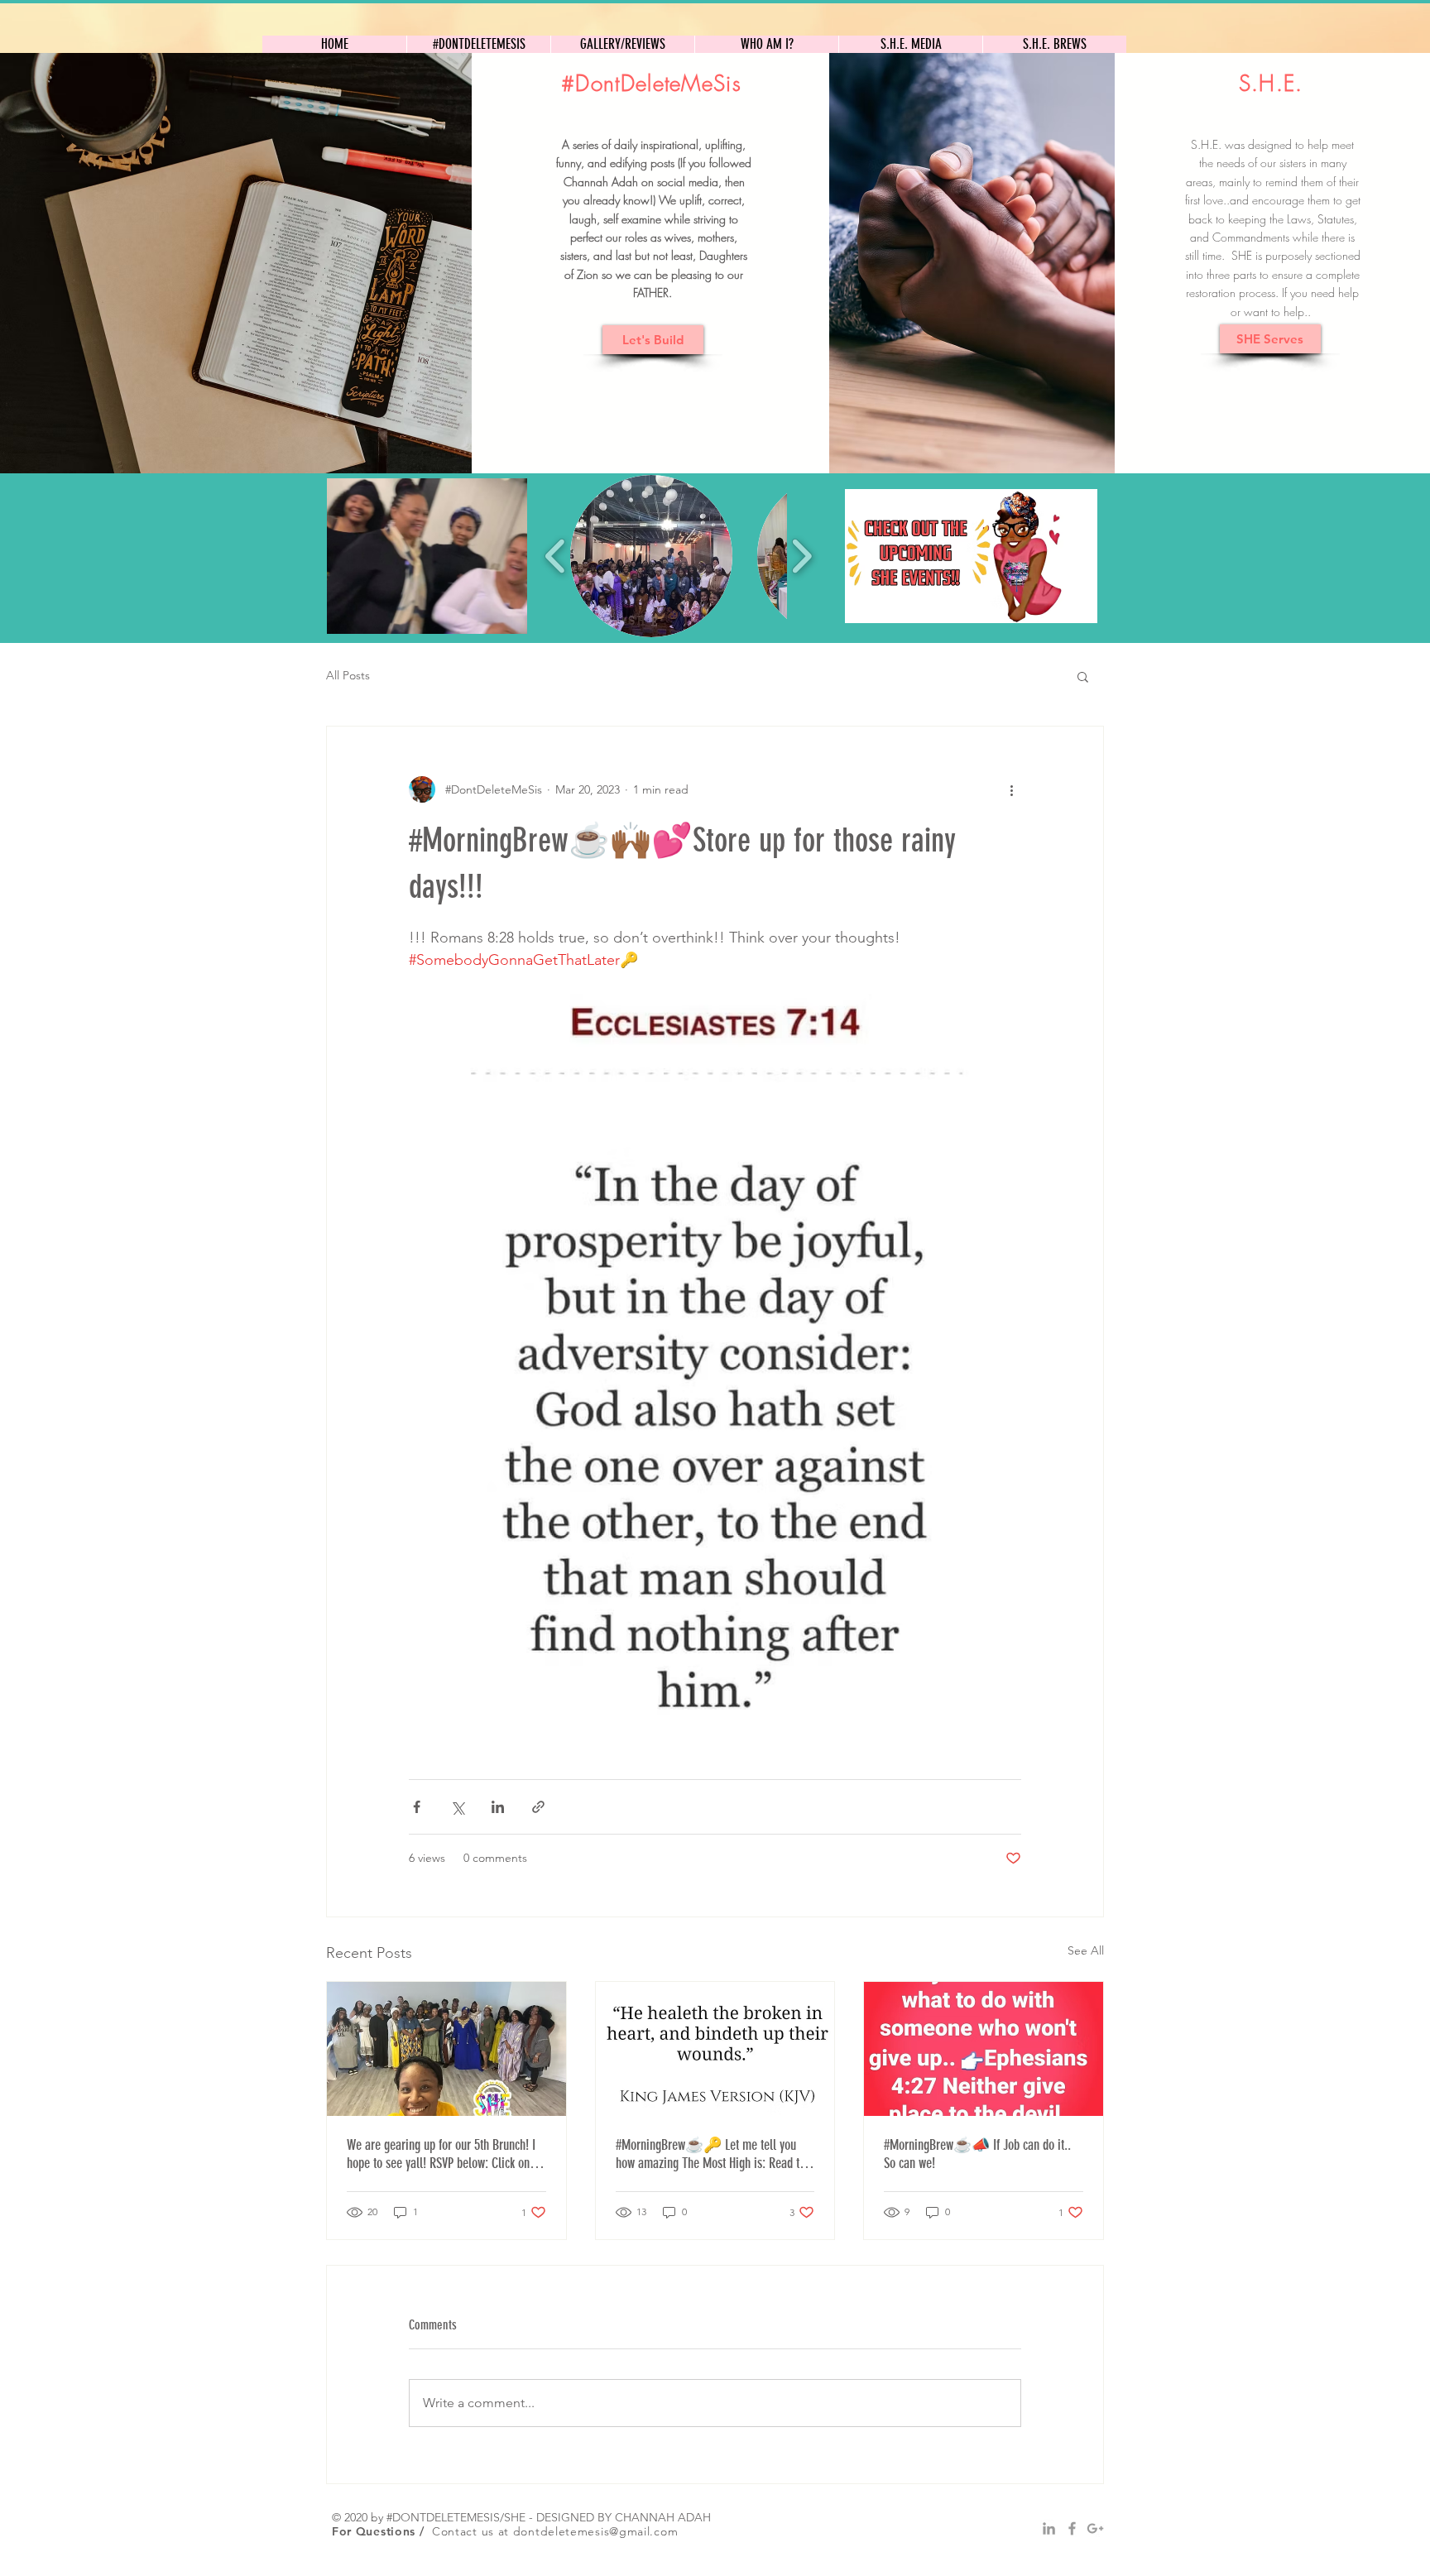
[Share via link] (538, 1807)
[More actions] (1011, 789)
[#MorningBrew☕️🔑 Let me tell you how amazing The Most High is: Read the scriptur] (715, 2049)
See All (1086, 1950)
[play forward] (801, 556)
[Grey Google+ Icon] (1095, 2528)
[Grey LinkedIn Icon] (1049, 2528)
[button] (427, 556)
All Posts (348, 675)
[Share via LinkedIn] (498, 1807)
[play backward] (556, 556)
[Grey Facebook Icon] (1072, 2528)
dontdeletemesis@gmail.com (596, 2531)
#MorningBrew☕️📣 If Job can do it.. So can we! (977, 2154)
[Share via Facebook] (417, 1807)
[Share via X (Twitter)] (457, 1807)
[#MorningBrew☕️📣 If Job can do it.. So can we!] (984, 2049)
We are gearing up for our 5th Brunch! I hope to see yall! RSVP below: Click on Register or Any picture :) (441, 2154)
